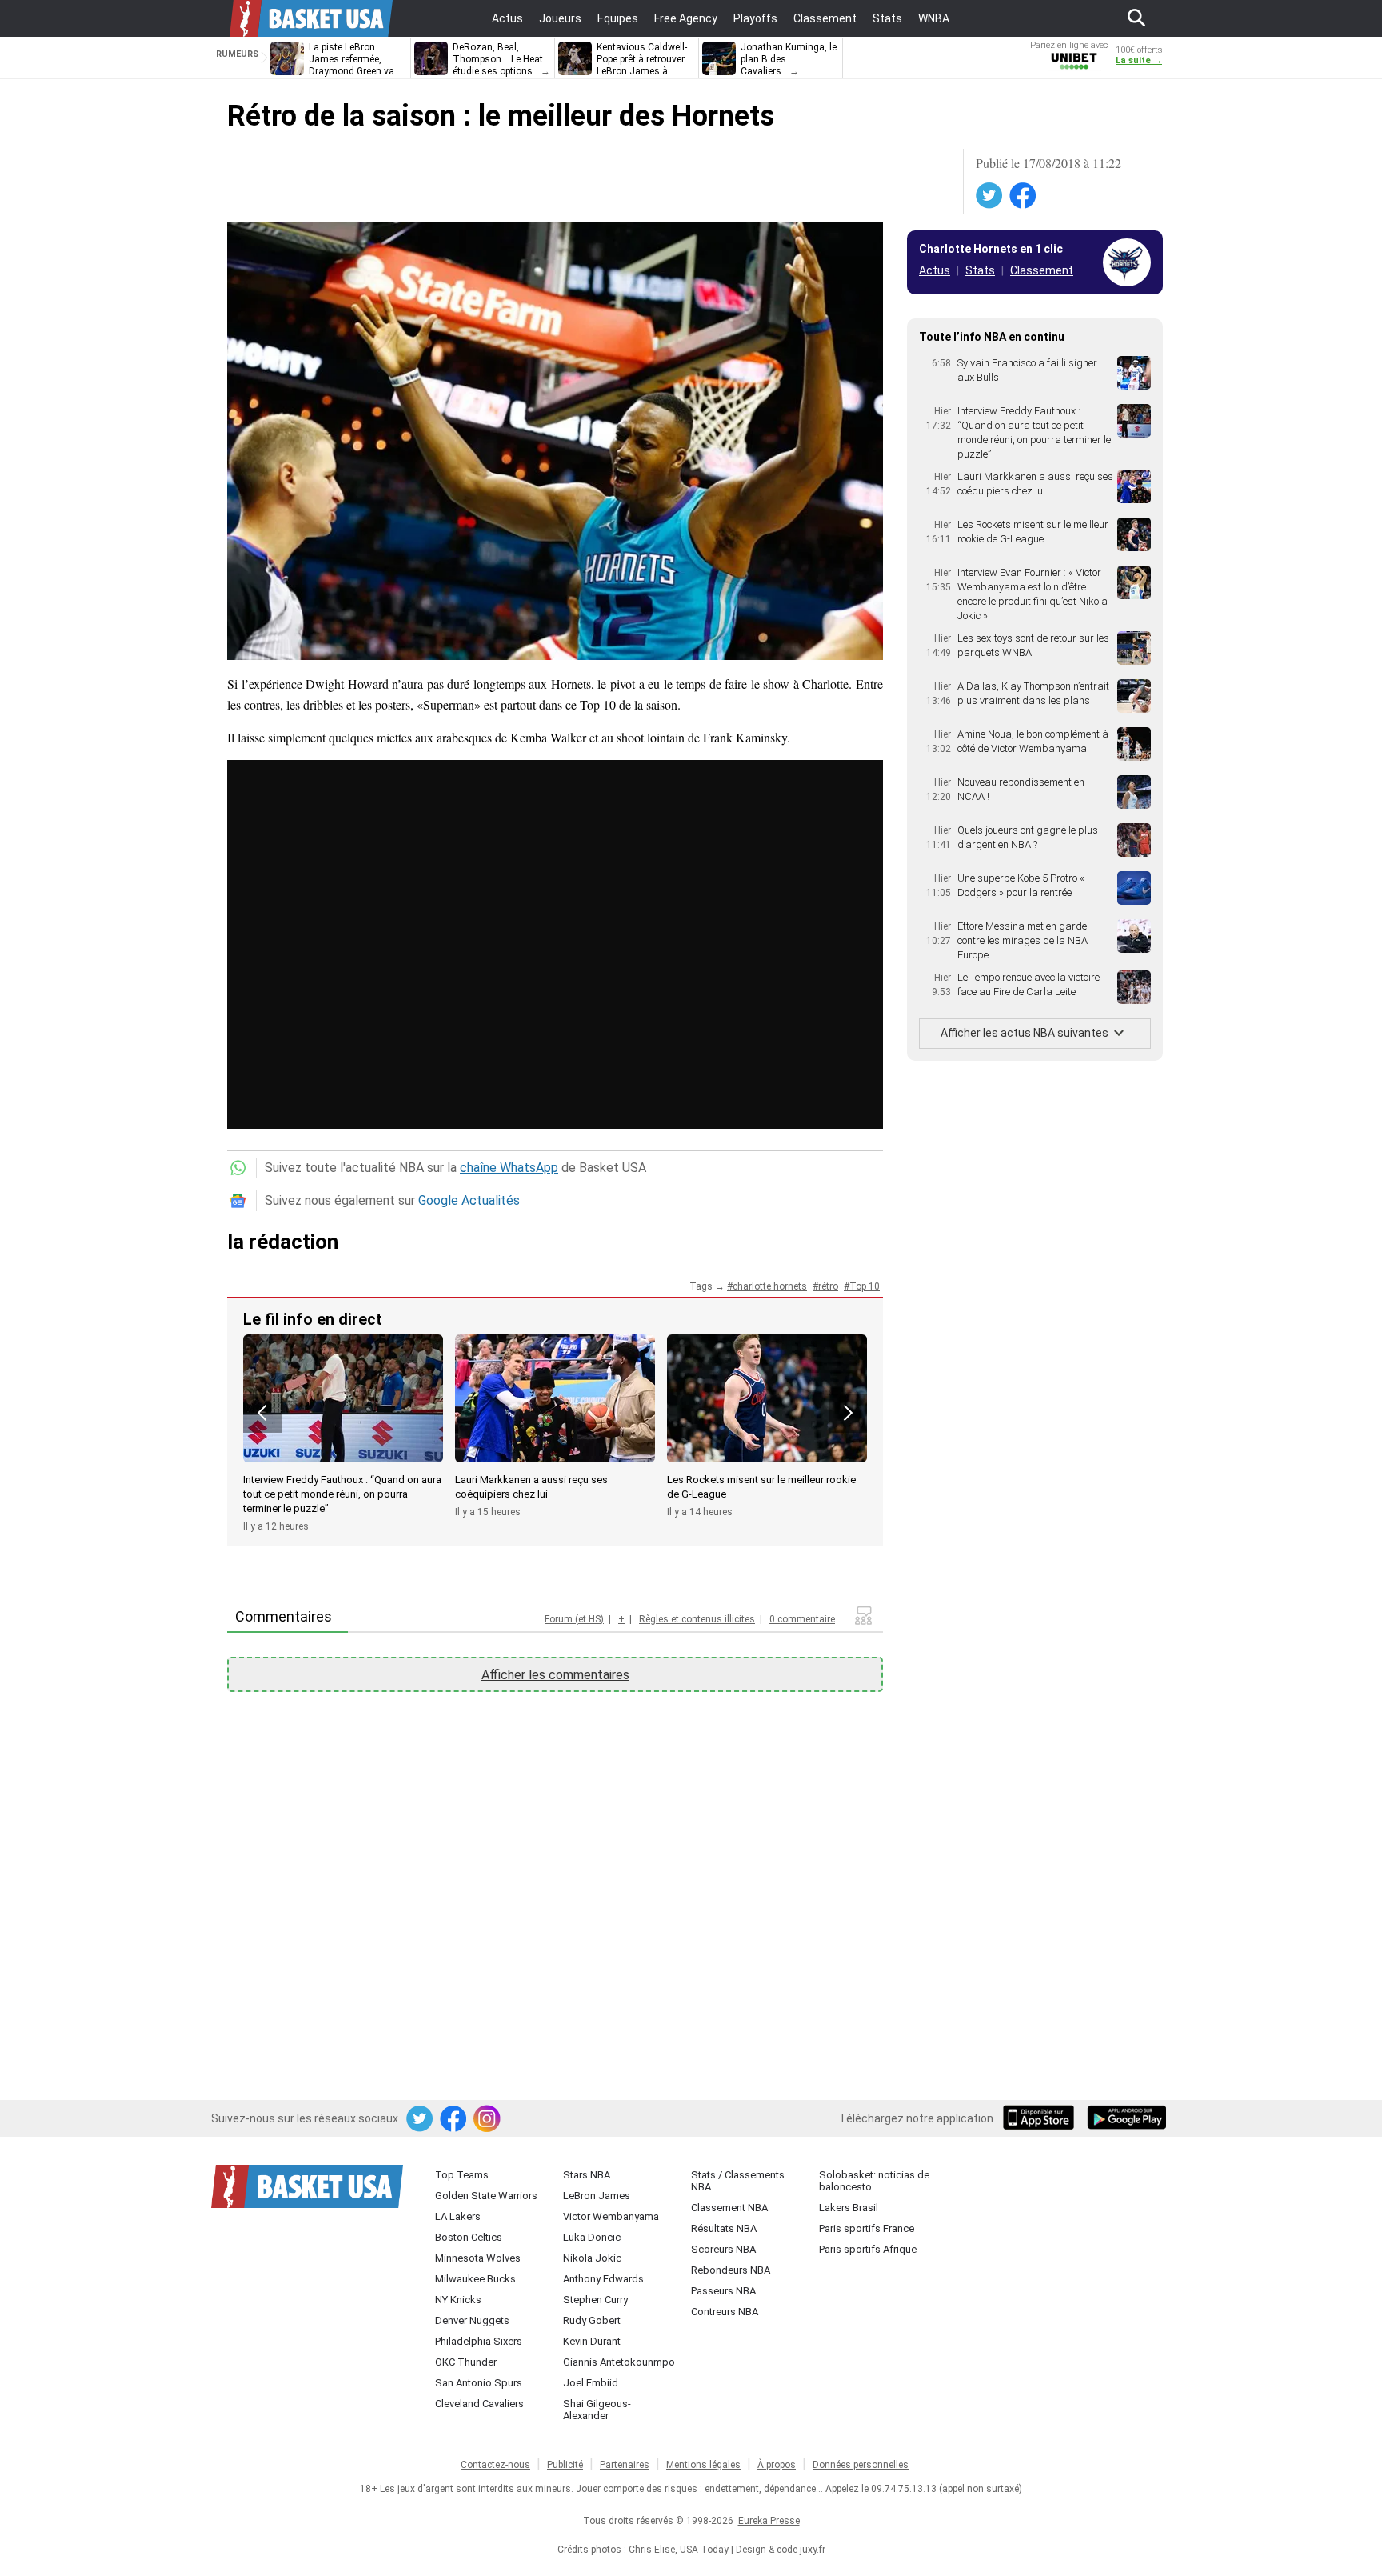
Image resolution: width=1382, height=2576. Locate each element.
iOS (1041, 2119)
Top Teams (462, 2175)
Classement (1042, 270)
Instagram (488, 2119)
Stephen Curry (595, 2300)
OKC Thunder (466, 2362)
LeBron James (597, 2196)
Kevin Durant (592, 2341)
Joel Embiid (591, 2383)
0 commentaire (802, 1619)
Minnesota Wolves (478, 2258)
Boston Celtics (469, 2237)
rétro (828, 1286)
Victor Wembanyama (611, 2216)
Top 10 (865, 1286)
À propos (777, 2465)
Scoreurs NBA (723, 2249)
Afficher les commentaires (555, 1675)
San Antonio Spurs (479, 2383)
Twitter (990, 196)
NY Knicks (458, 2300)
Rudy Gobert (592, 2320)
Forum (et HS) (574, 1619)
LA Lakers (458, 2216)
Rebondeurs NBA (731, 2270)
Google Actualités (469, 1200)
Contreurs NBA (725, 2312)
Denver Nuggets (472, 2320)
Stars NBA (587, 2175)
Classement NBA (729, 2208)
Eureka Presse (769, 2521)
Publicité (565, 2465)
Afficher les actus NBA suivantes (1025, 1033)
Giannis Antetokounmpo (619, 2362)
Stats (980, 270)
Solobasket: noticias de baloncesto (874, 2181)
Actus (935, 270)
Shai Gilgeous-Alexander (597, 2410)
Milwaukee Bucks (475, 2279)
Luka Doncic (592, 2237)
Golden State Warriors (486, 2196)
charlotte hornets (770, 1286)
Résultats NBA (724, 2228)
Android (1126, 2119)
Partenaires (625, 2465)
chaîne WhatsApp (509, 1168)
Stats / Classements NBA (738, 2181)
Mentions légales (703, 2465)
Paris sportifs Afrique (868, 2249)
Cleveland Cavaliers (479, 2404)
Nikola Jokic (592, 2258)
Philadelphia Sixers (479, 2341)
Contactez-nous (495, 2465)
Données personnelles (861, 2465)
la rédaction (283, 1242)
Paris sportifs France (867, 2228)
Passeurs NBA (723, 2291)
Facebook (1024, 196)
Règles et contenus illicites (697, 1619)
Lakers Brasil (849, 2208)
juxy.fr (813, 2550)
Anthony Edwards (603, 2279)
